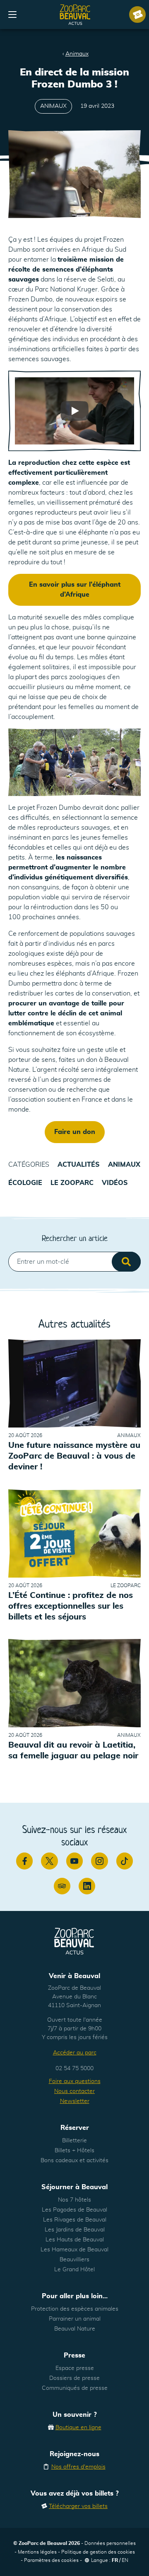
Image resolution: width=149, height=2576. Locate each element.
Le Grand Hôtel (74, 2270)
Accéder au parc (75, 2053)
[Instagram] (99, 1861)
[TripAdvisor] (62, 1886)
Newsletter (75, 2101)
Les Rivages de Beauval (75, 2220)
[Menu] (12, 15)
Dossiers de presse (74, 2378)
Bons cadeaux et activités (74, 2161)
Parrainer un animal (75, 2319)
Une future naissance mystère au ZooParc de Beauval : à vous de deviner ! (74, 1457)
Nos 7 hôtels (74, 2200)
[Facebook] (24, 1861)
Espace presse (75, 2368)
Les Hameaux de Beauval (74, 2250)
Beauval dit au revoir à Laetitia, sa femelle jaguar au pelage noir (73, 1751)
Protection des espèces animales (75, 2309)
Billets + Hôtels (74, 2151)
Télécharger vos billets (78, 2506)
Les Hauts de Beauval (75, 2240)
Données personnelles (110, 2543)
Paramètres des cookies (51, 2560)
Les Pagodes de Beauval (74, 2210)
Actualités (79, 1165)
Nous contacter (74, 2091)
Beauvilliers (74, 2260)
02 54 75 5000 (74, 2069)
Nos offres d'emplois (78, 2467)
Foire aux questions (75, 2081)
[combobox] (74, 1262)
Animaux (77, 54)
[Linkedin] (87, 1886)
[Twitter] (49, 1861)
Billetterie (74, 2141)
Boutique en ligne (78, 2428)
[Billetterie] (137, 15)
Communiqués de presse (75, 2388)
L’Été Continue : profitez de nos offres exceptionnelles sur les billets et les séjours (71, 1606)
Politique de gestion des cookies (98, 2552)
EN (125, 2560)
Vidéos (115, 1183)
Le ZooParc (72, 1183)
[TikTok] (125, 1861)
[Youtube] (74, 1861)
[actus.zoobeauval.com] (75, 15)
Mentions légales (37, 2552)
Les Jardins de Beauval (75, 2230)
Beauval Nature (75, 2329)
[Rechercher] (126, 1262)
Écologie (25, 1183)
